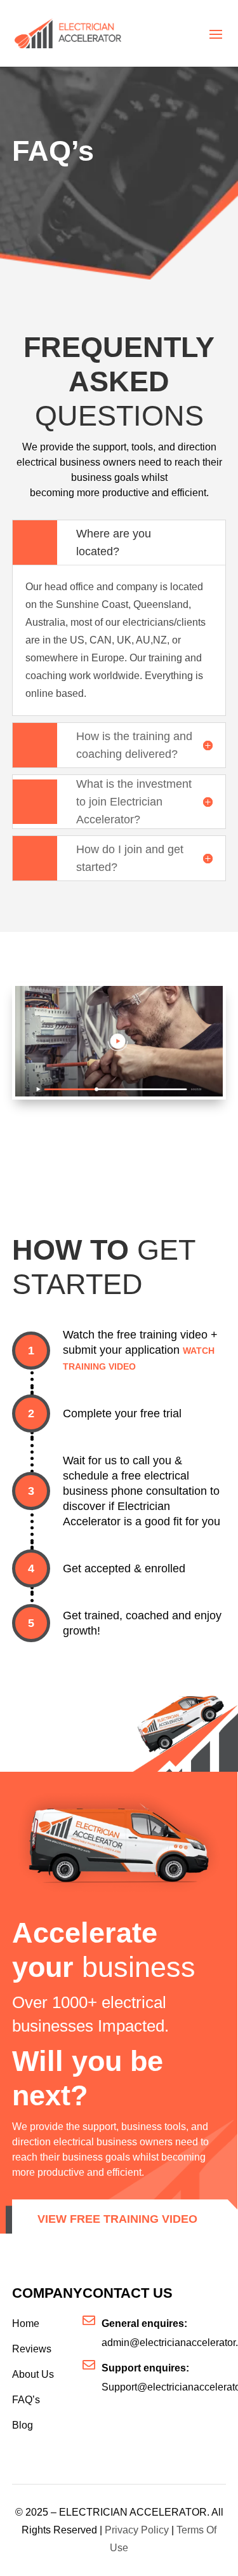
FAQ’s (26, 2400)
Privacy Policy (137, 2530)
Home (26, 2323)
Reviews (32, 2349)
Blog (23, 2425)
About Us (33, 2374)
